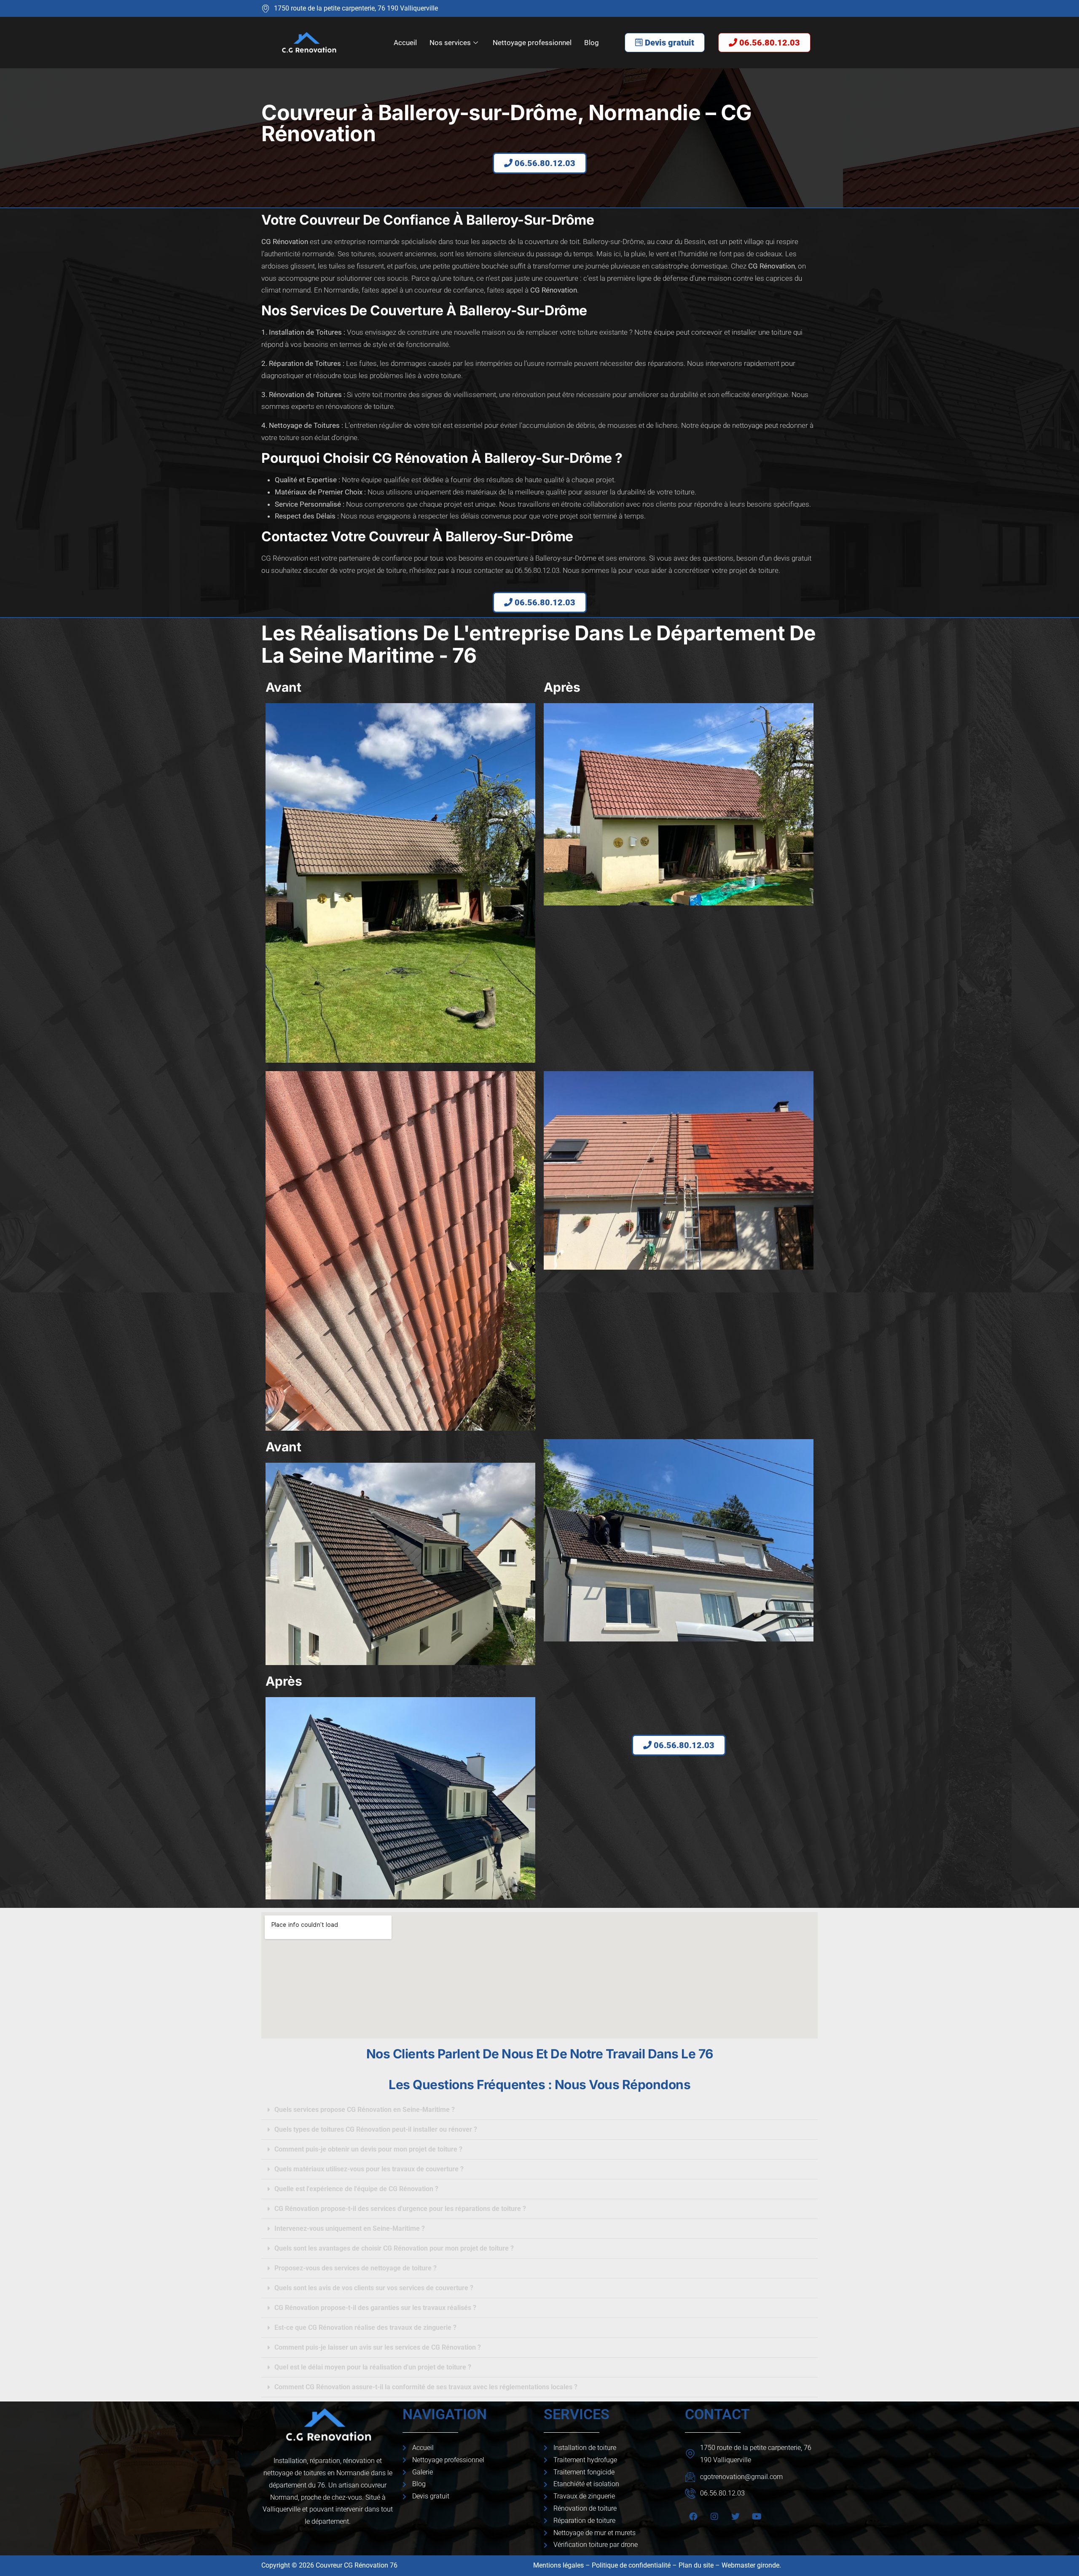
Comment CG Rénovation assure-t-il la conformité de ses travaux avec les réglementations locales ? (426, 2387)
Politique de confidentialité (631, 2565)
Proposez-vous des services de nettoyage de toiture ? (356, 2268)
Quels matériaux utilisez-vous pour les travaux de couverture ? (369, 2169)
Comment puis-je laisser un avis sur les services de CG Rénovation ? (378, 2347)
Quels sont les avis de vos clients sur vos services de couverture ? (374, 2288)
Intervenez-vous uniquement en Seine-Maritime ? (350, 2228)
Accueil (405, 43)
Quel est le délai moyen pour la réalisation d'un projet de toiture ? (373, 2367)
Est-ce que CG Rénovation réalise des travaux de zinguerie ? (365, 2328)
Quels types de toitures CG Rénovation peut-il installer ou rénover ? (376, 2129)
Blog (592, 43)
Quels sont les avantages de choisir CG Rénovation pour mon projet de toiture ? (394, 2248)
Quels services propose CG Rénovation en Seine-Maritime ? (365, 2110)
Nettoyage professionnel (532, 43)
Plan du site (696, 2565)
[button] (539, 2110)
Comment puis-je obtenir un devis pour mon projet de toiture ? (368, 2149)
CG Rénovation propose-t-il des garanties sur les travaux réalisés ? (375, 2308)
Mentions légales (558, 2565)
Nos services (450, 43)
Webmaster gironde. (752, 2565)
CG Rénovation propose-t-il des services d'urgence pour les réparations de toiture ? (400, 2209)
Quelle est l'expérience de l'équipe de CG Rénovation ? (356, 2189)
